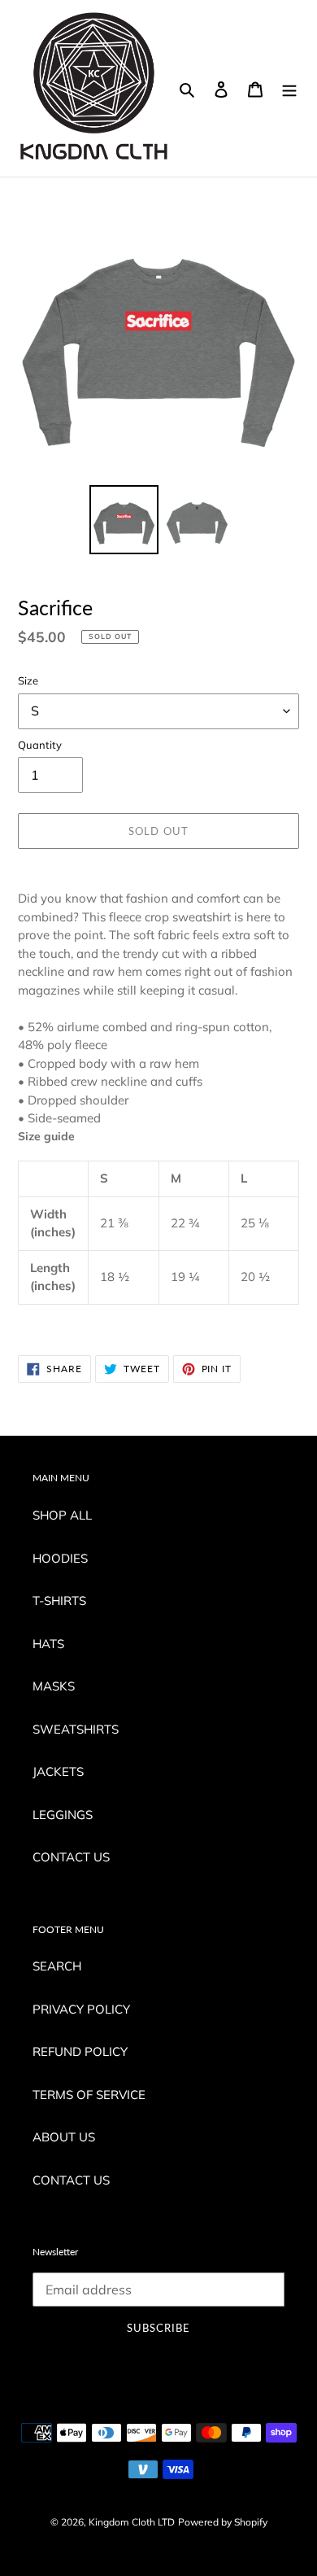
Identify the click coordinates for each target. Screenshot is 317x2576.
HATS (48, 1644)
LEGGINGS (63, 1815)
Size (28, 680)
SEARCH (57, 1966)
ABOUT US (64, 2137)
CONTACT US (71, 1857)
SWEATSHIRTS (76, 1729)
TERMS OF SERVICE (89, 2095)
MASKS (54, 1686)
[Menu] (289, 88)
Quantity (40, 745)
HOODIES (60, 1558)
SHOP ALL (62, 1515)
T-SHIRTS (59, 1601)
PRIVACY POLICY (81, 2009)
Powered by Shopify (223, 2522)
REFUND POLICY (80, 2051)
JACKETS (58, 1771)
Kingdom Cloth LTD (132, 2522)
